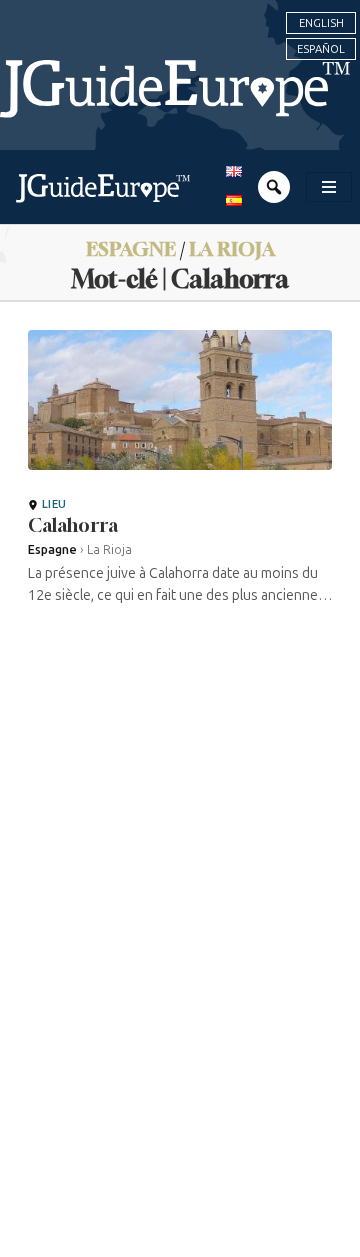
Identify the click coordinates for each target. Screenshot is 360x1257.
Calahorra (73, 525)
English (321, 23)
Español (321, 49)
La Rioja (232, 248)
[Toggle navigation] (329, 187)
